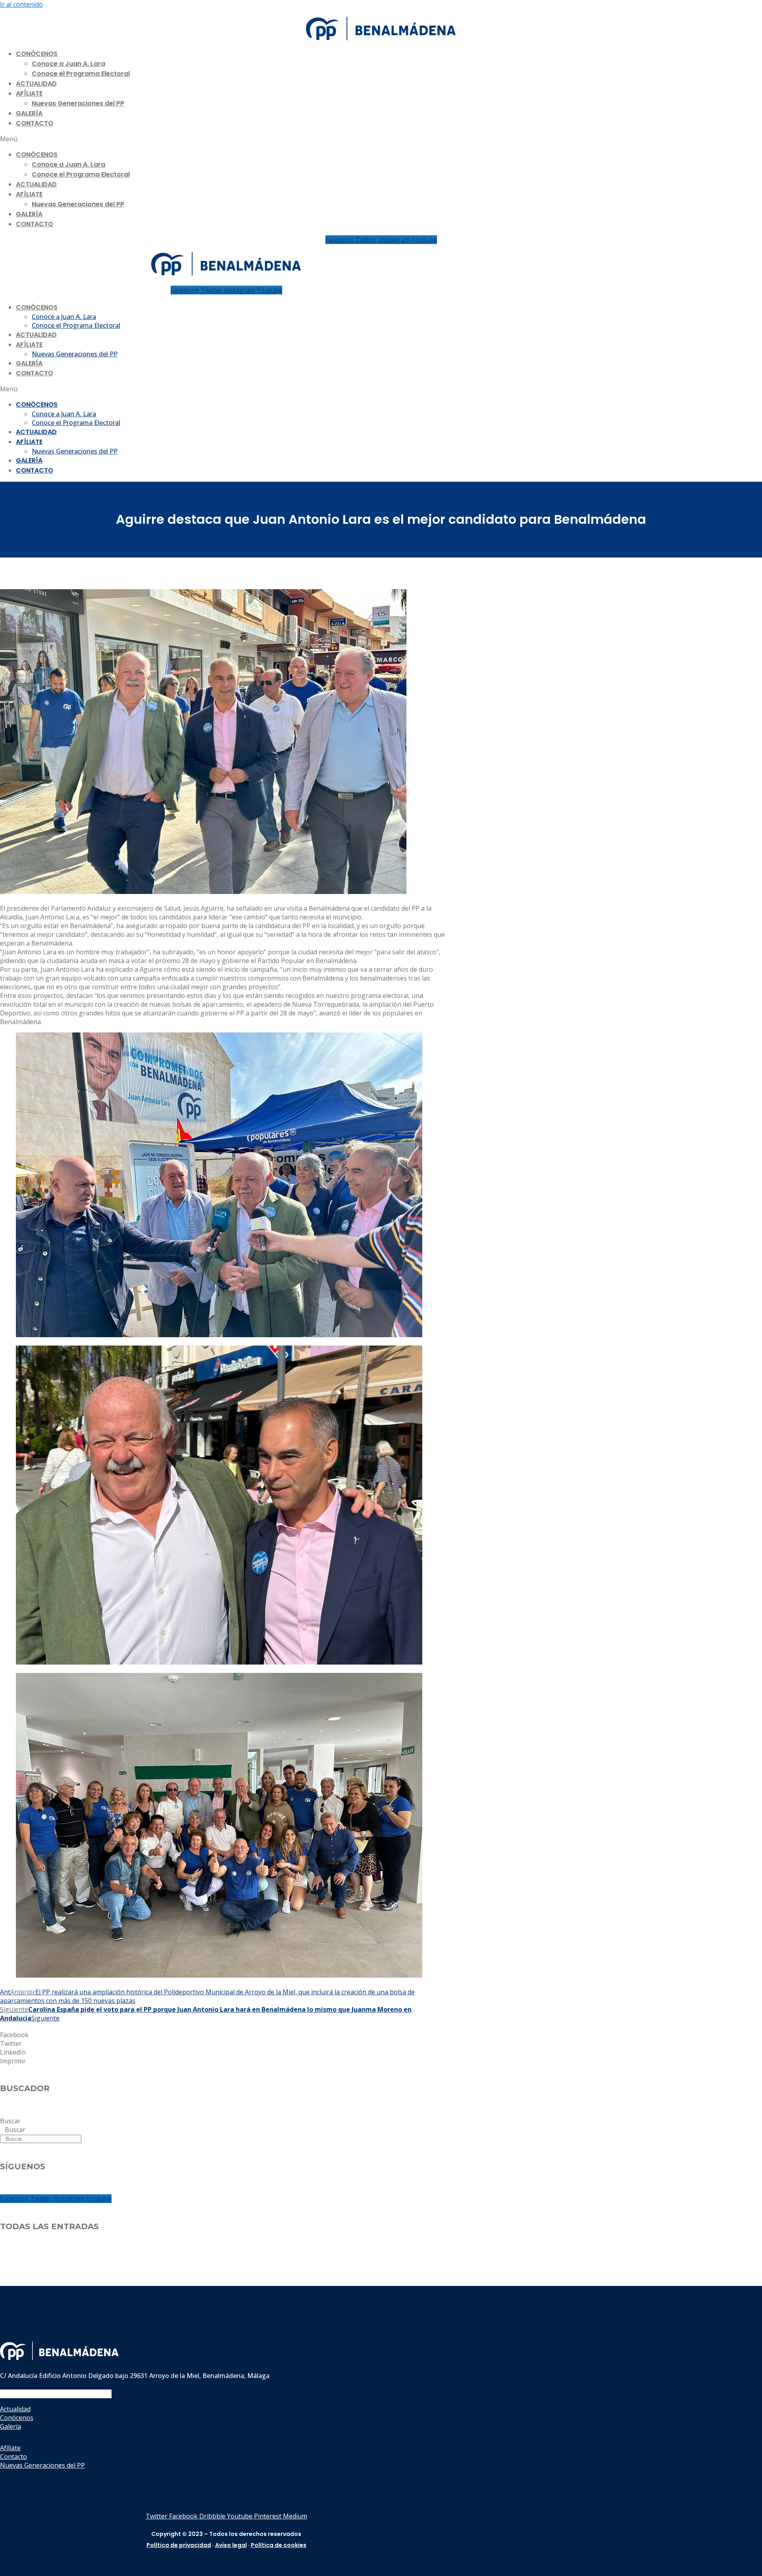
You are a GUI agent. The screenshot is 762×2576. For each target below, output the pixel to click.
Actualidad (36, 84)
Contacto (35, 123)
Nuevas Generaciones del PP (78, 103)
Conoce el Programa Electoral (81, 74)
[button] (381, 139)
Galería (29, 113)
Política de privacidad (179, 2545)
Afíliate (29, 93)
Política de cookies (279, 2545)
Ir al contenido (21, 4)
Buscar (10, 2121)
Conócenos (37, 54)
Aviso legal (231, 2545)
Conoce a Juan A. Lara (68, 64)
